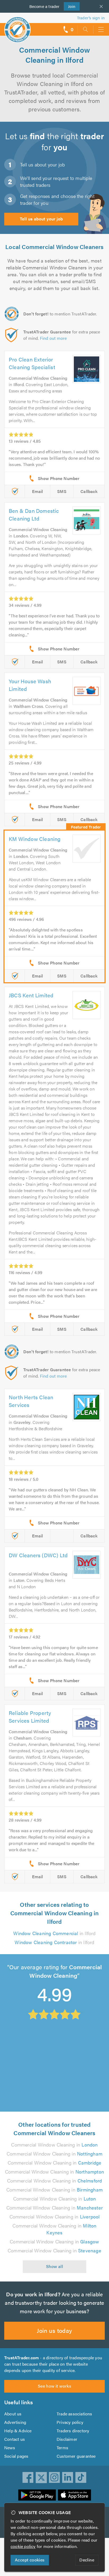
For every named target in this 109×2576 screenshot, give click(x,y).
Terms (62, 2448)
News (10, 2448)
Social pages (16, 2456)
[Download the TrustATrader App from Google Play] (37, 2495)
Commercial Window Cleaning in (54, 2145)
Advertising (15, 2422)
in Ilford (54, 1933)
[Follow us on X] (41, 2478)
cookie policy (23, 2546)
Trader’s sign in (91, 18)
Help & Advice (18, 2431)
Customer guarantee (76, 2456)
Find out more (53, 338)
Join (70, 6)
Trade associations (74, 2414)
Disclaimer (67, 2439)
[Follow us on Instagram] (54, 2478)
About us (13, 2414)
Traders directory (73, 2431)
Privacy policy (70, 2422)
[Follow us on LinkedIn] (68, 2478)
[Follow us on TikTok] (81, 2478)
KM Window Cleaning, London (39, 2043)
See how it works (54, 2386)
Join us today (54, 2330)
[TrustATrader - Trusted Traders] (17, 26)
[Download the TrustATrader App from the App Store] (74, 2495)
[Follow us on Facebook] (28, 2478)
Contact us (15, 2439)
